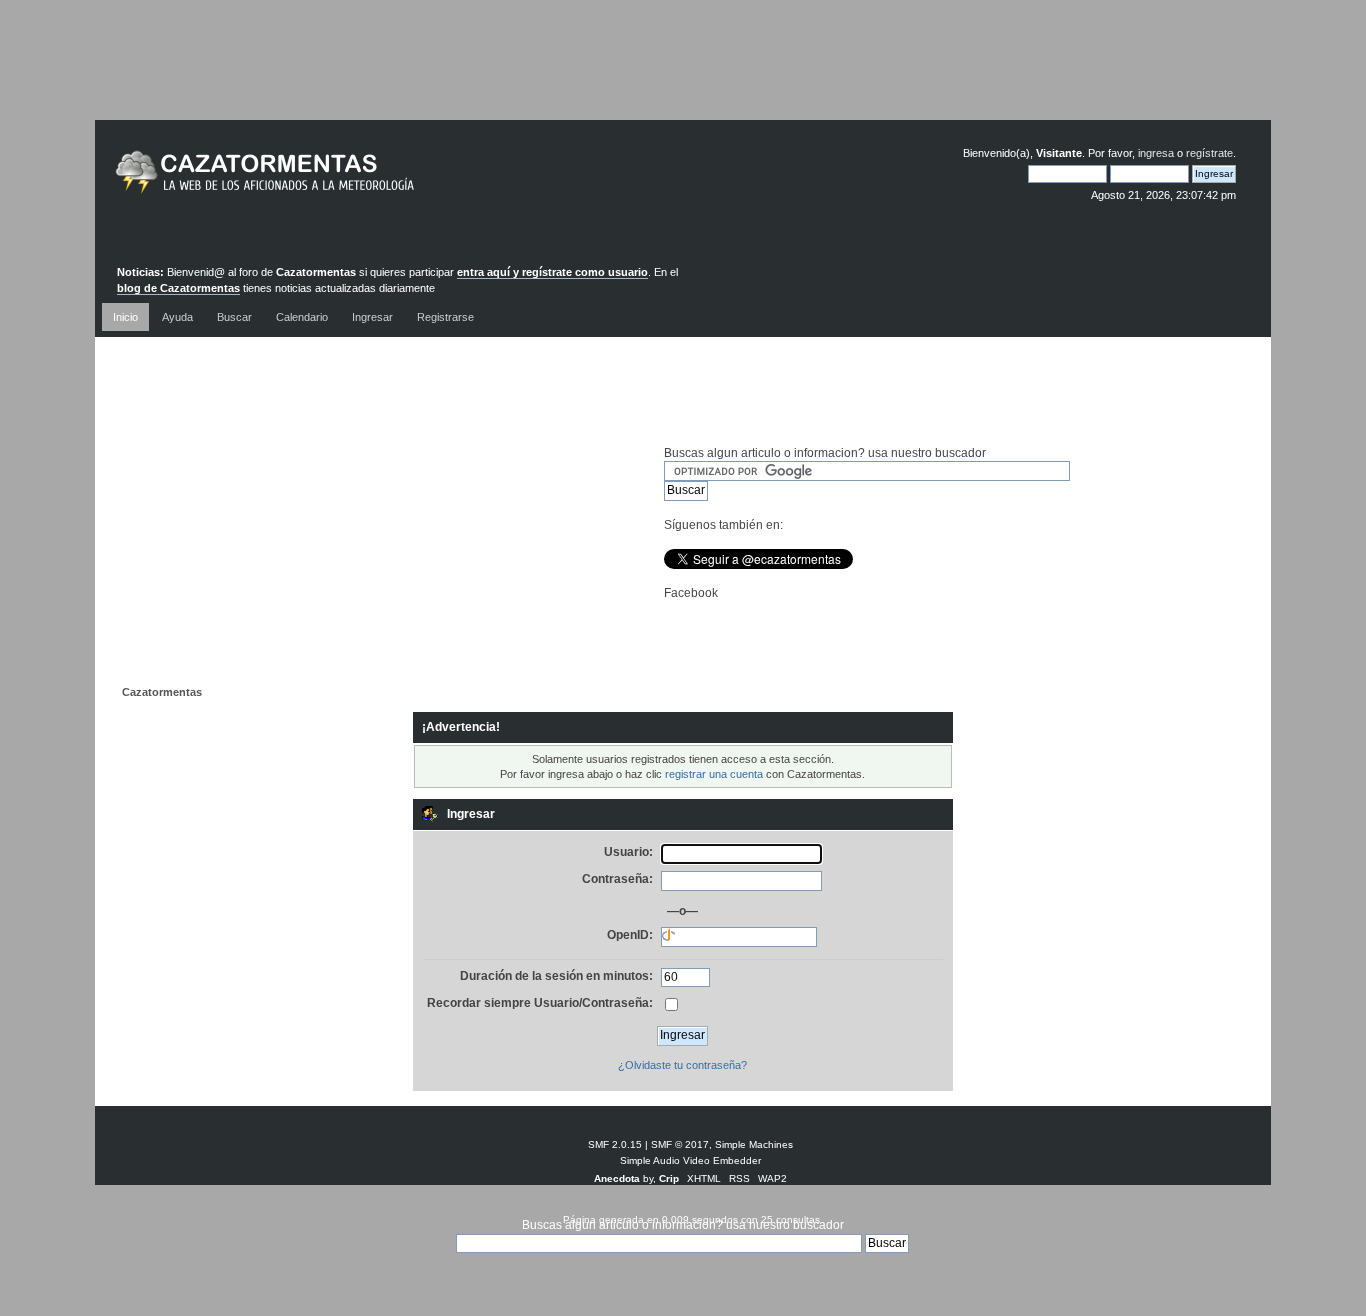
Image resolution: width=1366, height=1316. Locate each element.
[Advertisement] (683, 75)
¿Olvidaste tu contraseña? (682, 1065)
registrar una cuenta (714, 774)
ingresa (1156, 153)
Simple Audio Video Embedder (690, 1160)
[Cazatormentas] (340, 180)
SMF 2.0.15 (615, 1144)
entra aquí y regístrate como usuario (552, 272)
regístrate (1209, 153)
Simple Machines (754, 1144)
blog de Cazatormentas (178, 288)
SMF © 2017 (680, 1144)
